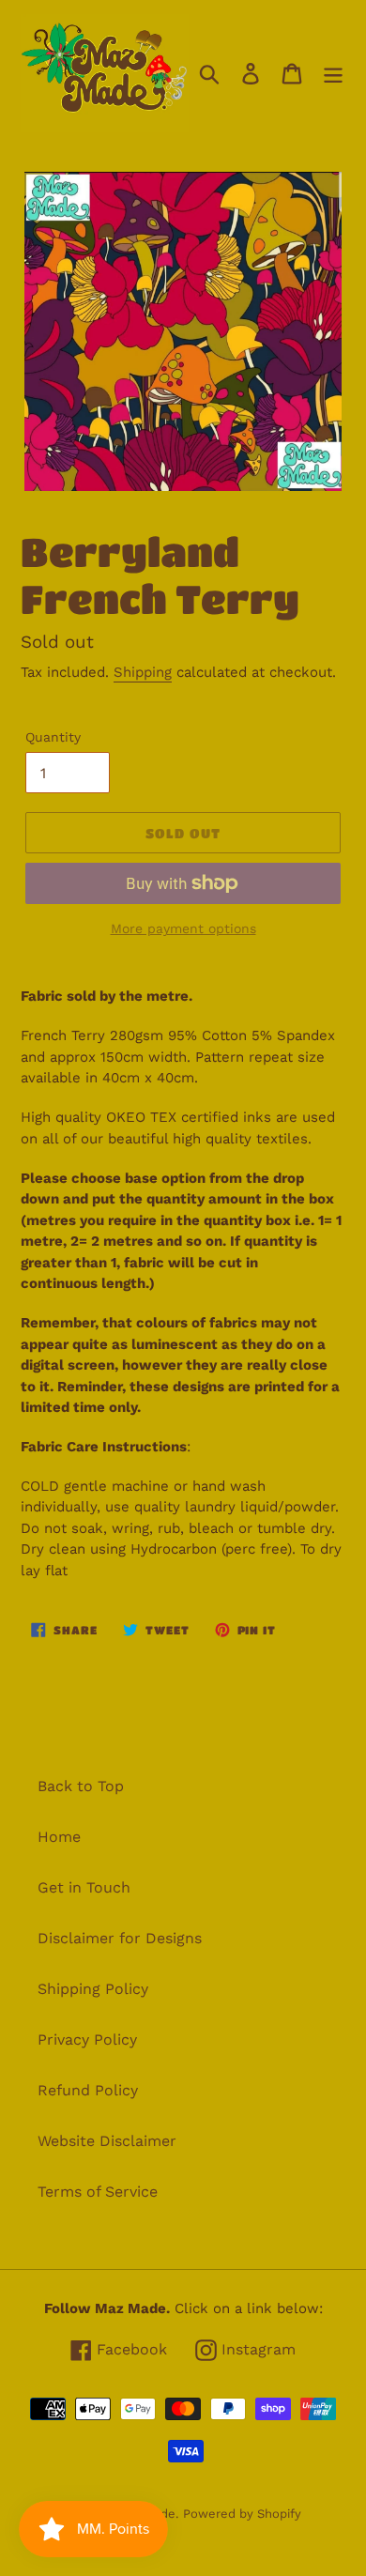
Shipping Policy (93, 1989)
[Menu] (333, 74)
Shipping (143, 672)
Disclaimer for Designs (120, 1938)
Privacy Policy (87, 2039)
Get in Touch (84, 1887)
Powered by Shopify (242, 2514)
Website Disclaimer (107, 2141)
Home (59, 1837)
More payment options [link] (183, 928)
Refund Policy (88, 2090)
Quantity (53, 737)
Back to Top (81, 1786)
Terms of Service (98, 2192)
